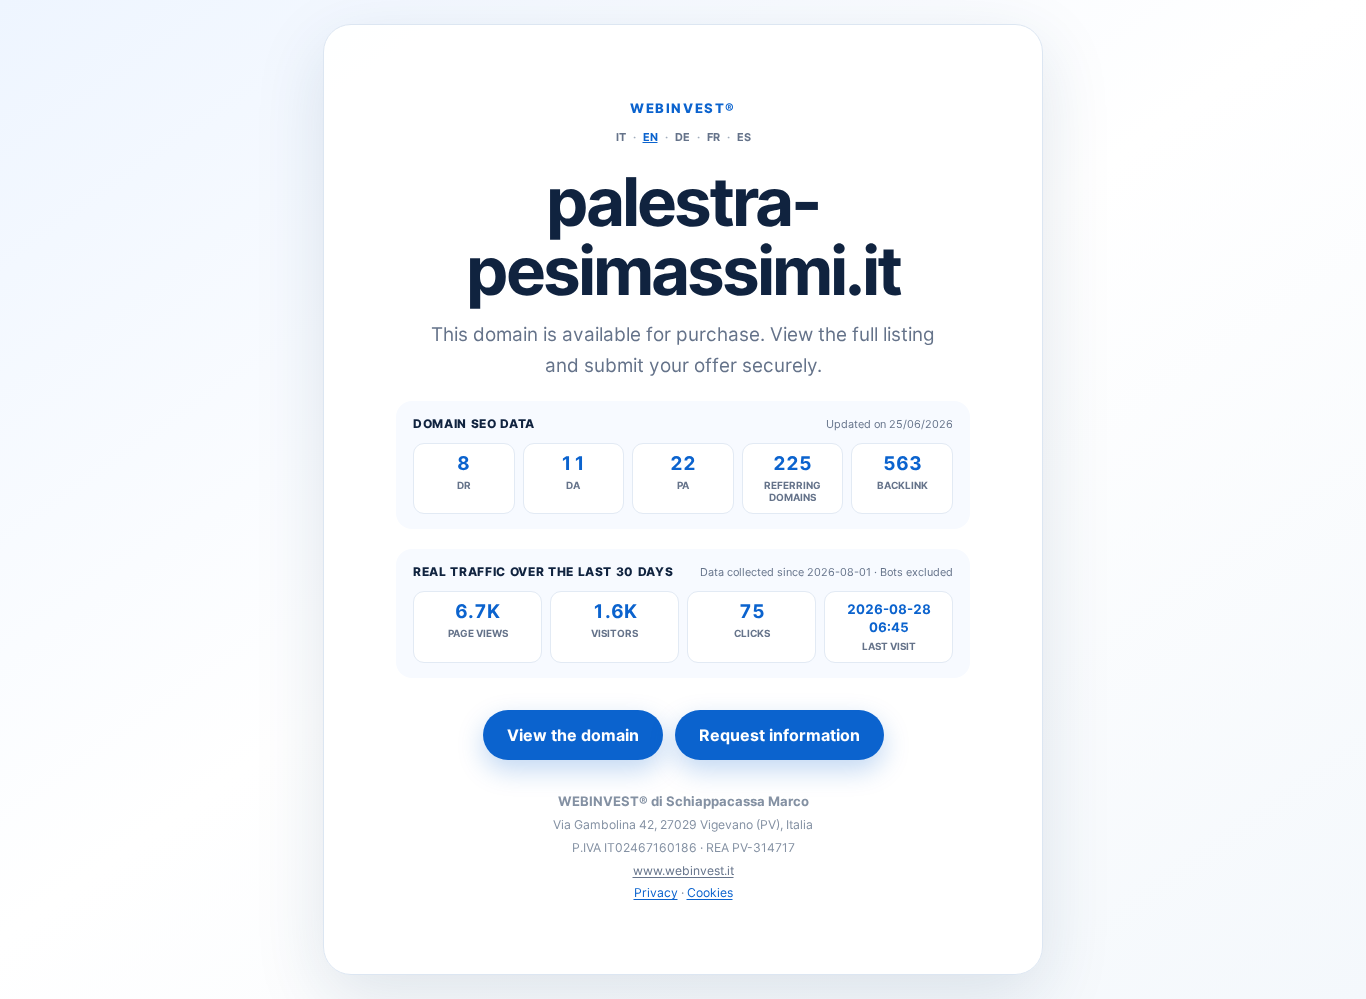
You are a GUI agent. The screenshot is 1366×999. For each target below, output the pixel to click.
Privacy (656, 892)
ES (744, 137)
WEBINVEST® (683, 108)
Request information (779, 735)
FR (713, 137)
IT (621, 137)
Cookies (710, 892)
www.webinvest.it (683, 870)
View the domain (573, 735)
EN (650, 137)
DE (682, 137)
